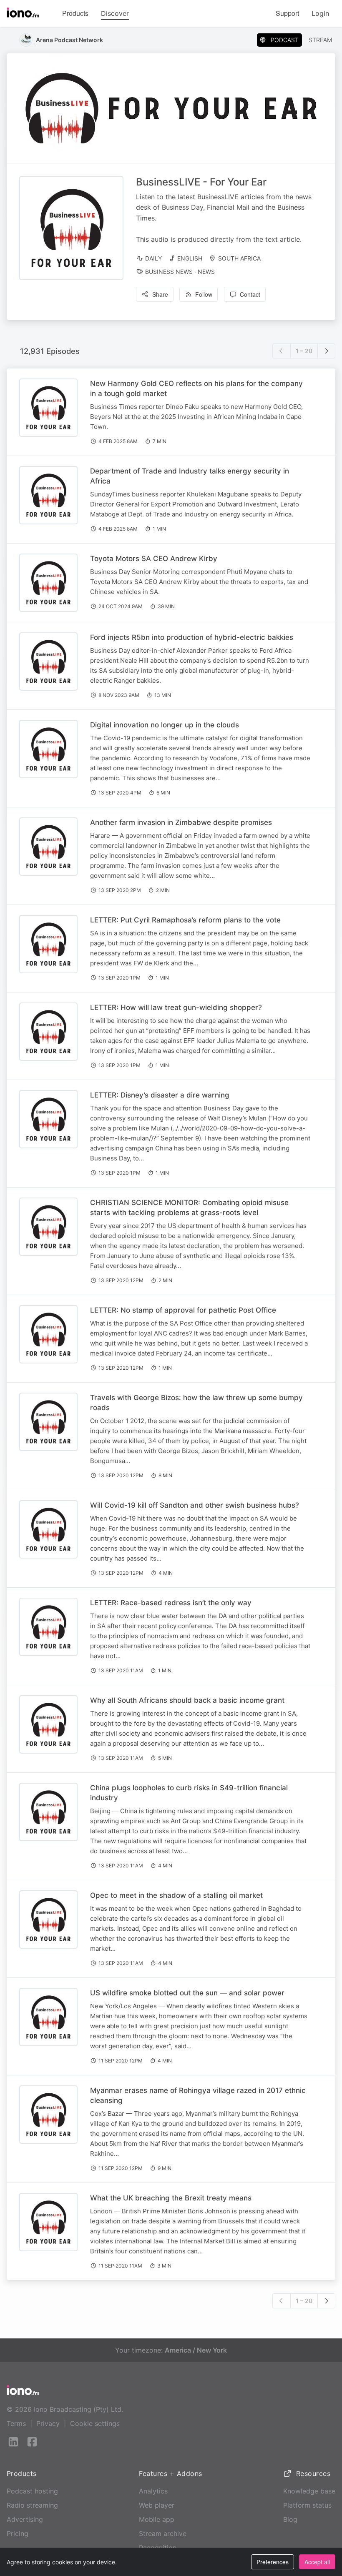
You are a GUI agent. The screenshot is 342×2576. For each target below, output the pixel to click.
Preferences (273, 2562)
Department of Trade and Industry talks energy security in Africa (190, 476)
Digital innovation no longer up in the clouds (165, 725)
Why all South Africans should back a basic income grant (187, 1700)
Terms (16, 2423)
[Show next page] (327, 351)
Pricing (18, 2533)
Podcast (285, 40)
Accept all (317, 2562)
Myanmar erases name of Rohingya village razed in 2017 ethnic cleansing (198, 2095)
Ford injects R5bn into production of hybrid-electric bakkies (192, 637)
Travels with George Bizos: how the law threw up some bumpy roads (196, 1403)
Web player (157, 2505)
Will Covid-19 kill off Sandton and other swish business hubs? (195, 1505)
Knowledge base (309, 2491)
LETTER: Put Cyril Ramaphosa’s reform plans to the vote (185, 920)
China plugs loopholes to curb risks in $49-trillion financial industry (189, 1793)
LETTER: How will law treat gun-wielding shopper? (176, 1007)
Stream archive (163, 2533)
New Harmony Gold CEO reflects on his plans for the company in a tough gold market (196, 388)
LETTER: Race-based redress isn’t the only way (171, 1603)
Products (75, 13)
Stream (320, 40)
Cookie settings (95, 2423)
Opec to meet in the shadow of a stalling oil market (176, 1895)
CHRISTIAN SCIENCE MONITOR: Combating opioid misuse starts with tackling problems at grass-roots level (189, 1208)
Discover (115, 13)
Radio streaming (32, 2505)
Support (287, 13)
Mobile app (157, 2519)
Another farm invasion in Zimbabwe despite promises (181, 822)
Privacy (48, 2423)
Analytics (153, 2491)
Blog (290, 2519)
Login (320, 13)
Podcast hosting (32, 2491)
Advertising (25, 2519)
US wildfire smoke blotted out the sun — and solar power (187, 1993)
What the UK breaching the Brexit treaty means (171, 2198)
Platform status (307, 2505)
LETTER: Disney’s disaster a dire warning (160, 1095)
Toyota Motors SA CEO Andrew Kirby (154, 559)
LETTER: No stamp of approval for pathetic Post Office (183, 1310)
